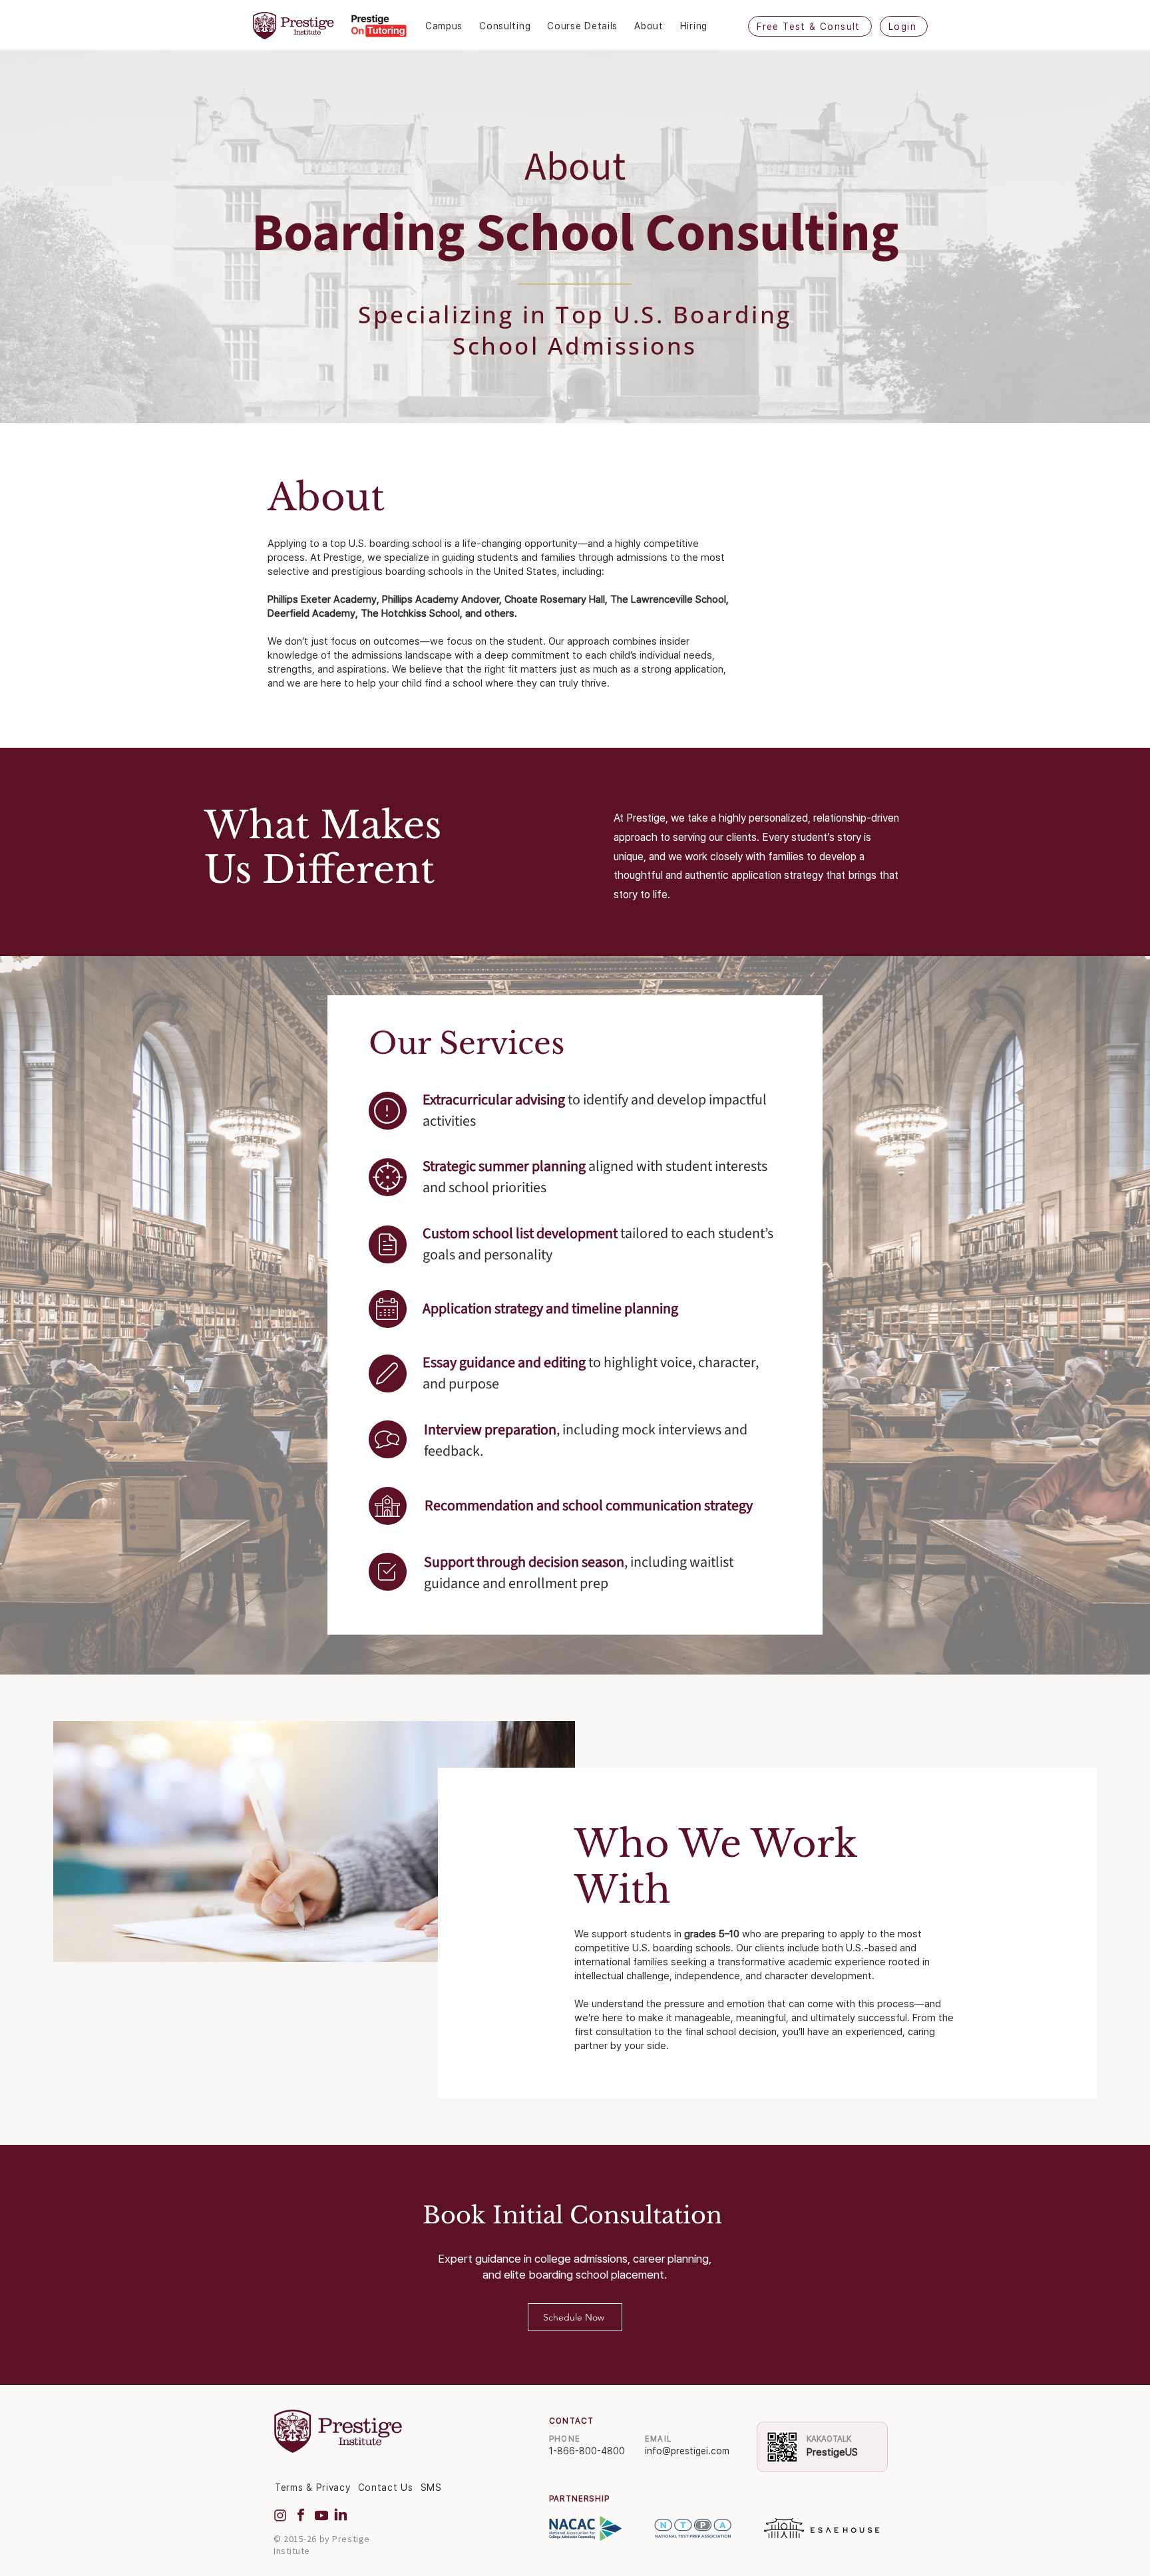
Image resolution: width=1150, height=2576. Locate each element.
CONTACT (571, 2421)
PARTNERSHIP (579, 2499)
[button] (452, 26)
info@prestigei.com (687, 2451)
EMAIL (658, 2439)
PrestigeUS (832, 2452)
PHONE (565, 2439)
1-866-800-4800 (587, 2451)
